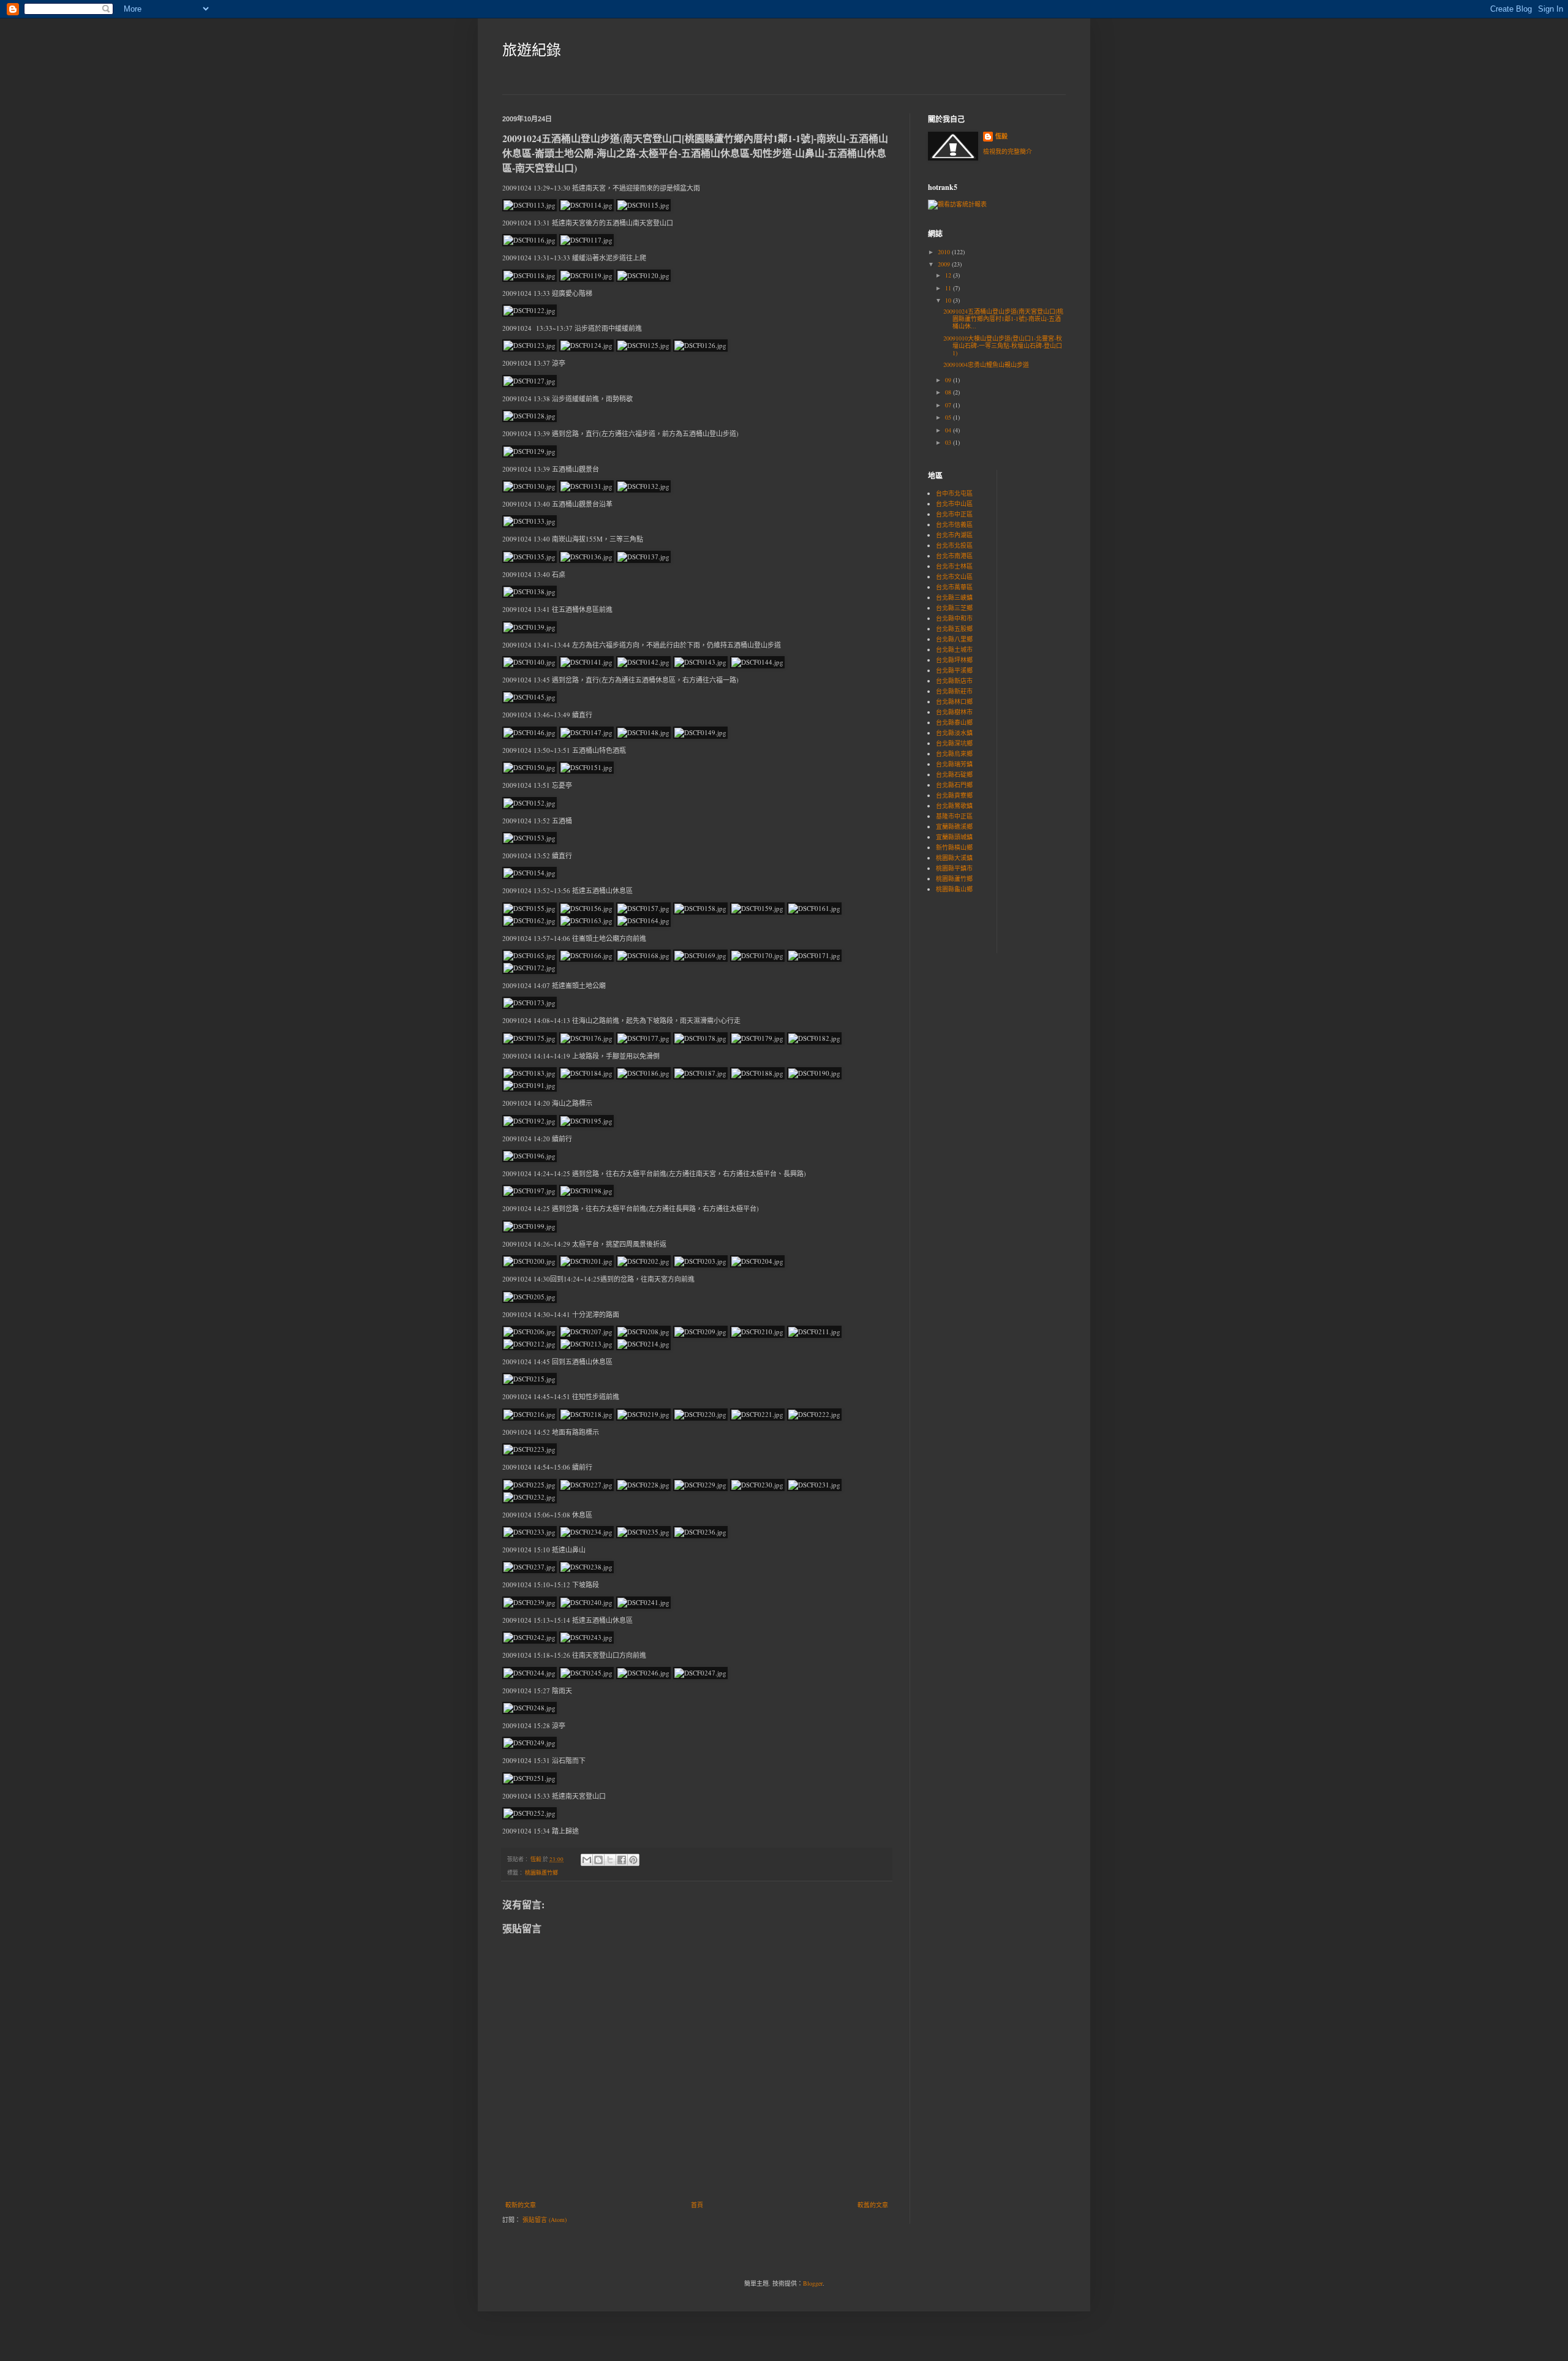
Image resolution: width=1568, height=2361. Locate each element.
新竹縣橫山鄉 (954, 847)
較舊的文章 (873, 2205)
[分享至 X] (610, 1860)
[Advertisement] (1043, 543)
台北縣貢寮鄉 (954, 795)
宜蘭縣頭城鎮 (954, 837)
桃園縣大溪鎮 (954, 858)
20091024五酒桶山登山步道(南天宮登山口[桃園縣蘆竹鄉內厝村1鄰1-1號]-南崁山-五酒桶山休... (1003, 319)
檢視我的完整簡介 (1008, 151)
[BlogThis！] (598, 1860)
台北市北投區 (954, 545)
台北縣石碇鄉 (954, 774)
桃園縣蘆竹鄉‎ (541, 1873)
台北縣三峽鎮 (954, 597)
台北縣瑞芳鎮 (954, 764)
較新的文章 (521, 2205)
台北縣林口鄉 (954, 701)
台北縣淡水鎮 (954, 733)
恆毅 (1001, 136)
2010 (945, 252)
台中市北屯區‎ (954, 493)
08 (949, 392)
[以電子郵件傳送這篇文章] (587, 1860)
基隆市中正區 (954, 816)
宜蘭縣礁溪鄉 (954, 826)
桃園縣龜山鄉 (954, 889)
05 (949, 417)
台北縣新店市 (954, 681)
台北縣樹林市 (954, 712)
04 (949, 430)
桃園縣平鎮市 (954, 868)
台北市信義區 (954, 524)
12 (949, 275)
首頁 (697, 2205)
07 (949, 405)
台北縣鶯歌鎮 (954, 806)
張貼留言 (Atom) (545, 2219)
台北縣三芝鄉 (954, 608)
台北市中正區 (954, 514)
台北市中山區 (954, 504)
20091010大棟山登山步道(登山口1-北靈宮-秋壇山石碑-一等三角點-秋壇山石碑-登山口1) (1003, 346)
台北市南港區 (954, 556)
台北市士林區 (954, 566)
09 (949, 380)
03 (949, 442)
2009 (945, 264)
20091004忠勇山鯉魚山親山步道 (986, 365)
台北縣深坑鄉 (954, 743)
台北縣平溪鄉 (954, 670)
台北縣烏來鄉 (954, 754)
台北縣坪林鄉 (954, 660)
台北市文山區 (954, 576)
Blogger (813, 2283)
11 (949, 288)
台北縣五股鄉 (954, 629)
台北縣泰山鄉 (954, 722)
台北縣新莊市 (954, 691)
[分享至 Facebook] (622, 1860)
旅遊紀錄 (532, 50)
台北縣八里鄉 (954, 639)
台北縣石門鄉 (954, 785)
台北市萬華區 (954, 587)
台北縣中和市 (954, 618)
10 (949, 300)
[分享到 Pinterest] (633, 1860)
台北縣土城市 (954, 649)
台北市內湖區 (954, 535)
